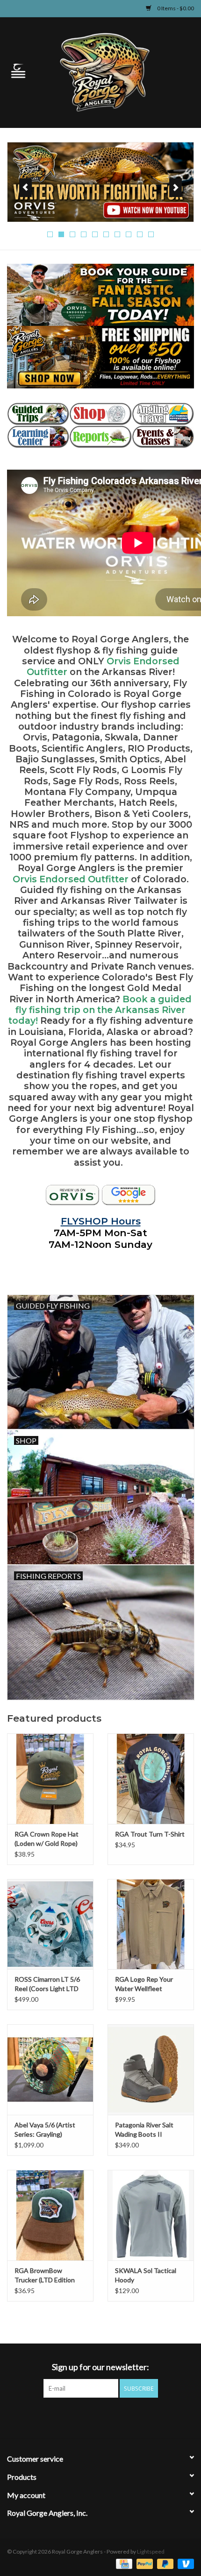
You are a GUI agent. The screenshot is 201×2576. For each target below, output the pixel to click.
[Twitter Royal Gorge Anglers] (84, 2417)
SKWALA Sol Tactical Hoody (146, 2275)
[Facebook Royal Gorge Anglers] (68, 2417)
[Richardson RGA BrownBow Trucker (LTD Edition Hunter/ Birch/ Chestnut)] (50, 2215)
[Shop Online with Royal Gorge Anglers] (100, 414)
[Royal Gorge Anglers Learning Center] (38, 437)
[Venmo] (184, 2563)
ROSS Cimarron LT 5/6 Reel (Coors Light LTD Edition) (47, 1984)
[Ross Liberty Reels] (100, 182)
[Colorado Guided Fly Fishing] (38, 414)
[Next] (176, 188)
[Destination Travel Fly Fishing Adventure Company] (163, 414)
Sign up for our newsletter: (100, 2367)
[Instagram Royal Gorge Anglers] (133, 2417)
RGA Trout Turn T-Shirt (150, 1834)
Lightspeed (151, 2551)
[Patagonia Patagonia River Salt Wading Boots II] (151, 2069)
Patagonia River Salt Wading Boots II (144, 2129)
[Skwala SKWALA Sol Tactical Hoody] (151, 2215)
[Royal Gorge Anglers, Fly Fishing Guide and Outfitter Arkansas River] (72, 1195)
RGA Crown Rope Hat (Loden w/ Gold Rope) (47, 1839)
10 (151, 234)
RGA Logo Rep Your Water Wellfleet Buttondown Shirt (144, 1984)
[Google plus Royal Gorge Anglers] (100, 2417)
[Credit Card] (123, 2563)
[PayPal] (144, 2563)
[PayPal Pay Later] (164, 2563)
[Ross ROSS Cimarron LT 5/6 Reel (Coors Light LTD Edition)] (50, 1924)
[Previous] (25, 188)
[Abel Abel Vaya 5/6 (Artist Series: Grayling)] (50, 2069)
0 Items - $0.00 (175, 8)
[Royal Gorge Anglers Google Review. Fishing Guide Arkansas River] (129, 1195)
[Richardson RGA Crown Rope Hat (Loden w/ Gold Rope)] (50, 1779)
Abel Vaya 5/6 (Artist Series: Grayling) (45, 2129)
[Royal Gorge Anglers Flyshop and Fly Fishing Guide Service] (119, 72)
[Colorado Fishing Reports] (100, 437)
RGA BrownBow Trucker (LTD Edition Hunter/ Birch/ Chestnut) (45, 2276)
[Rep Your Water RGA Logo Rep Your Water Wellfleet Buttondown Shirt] (151, 1924)
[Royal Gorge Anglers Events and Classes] (163, 437)
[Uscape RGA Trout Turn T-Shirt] (151, 1779)
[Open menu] (18, 70)
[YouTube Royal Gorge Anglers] (117, 2417)
